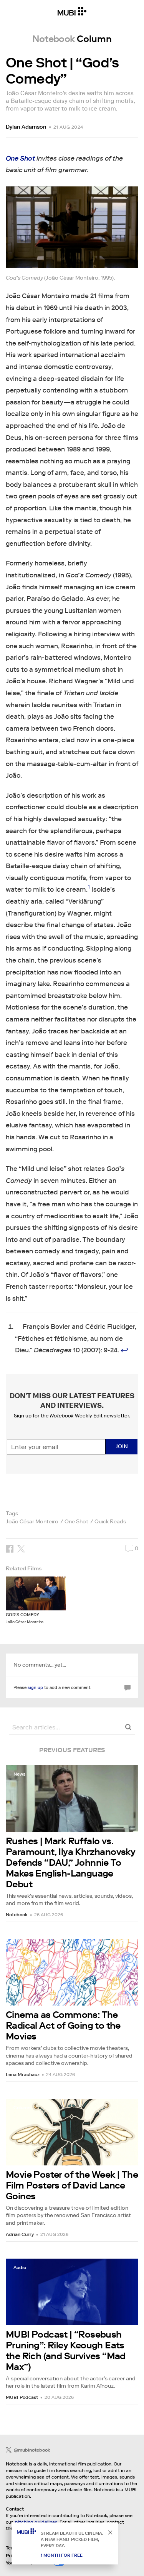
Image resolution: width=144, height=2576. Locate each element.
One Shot (76, 1521)
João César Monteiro (32, 1521)
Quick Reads (110, 1521)
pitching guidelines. (37, 2522)
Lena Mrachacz (23, 2074)
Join (122, 1446)
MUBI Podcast (22, 2397)
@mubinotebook (32, 2450)
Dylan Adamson (26, 127)
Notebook (17, 1914)
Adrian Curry (20, 2234)
